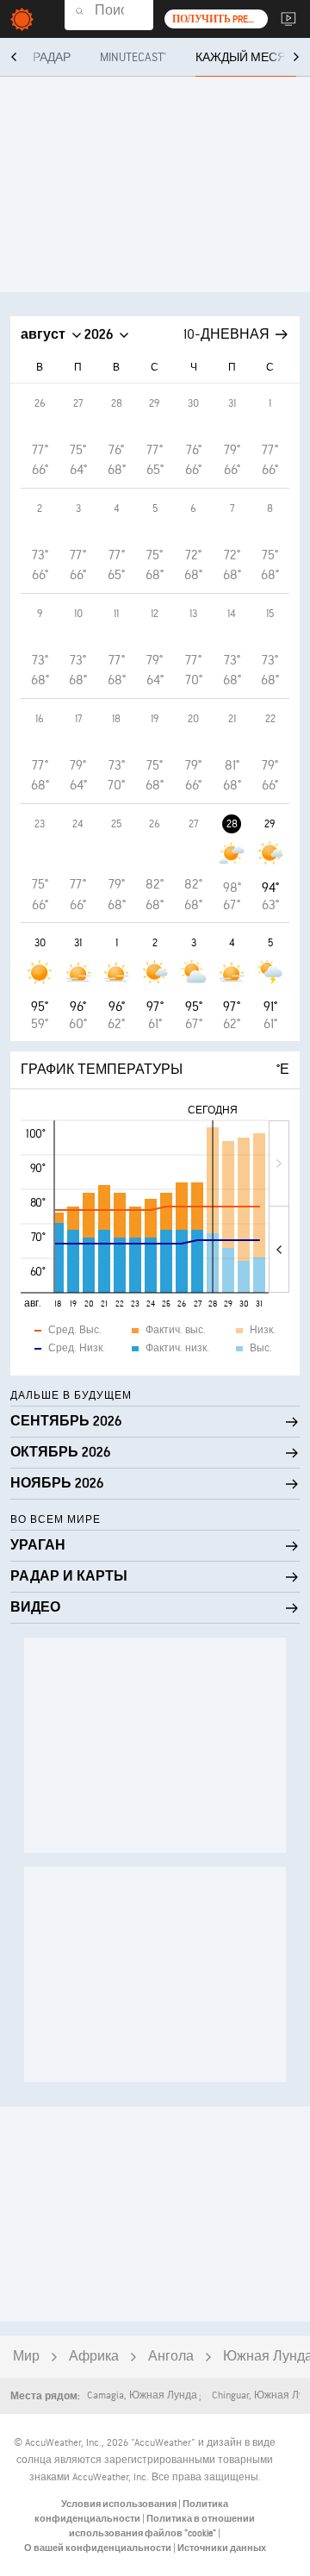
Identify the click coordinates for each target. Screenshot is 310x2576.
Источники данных (222, 2548)
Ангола (171, 2357)
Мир (26, 2357)
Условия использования (120, 2504)
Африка (94, 2357)
